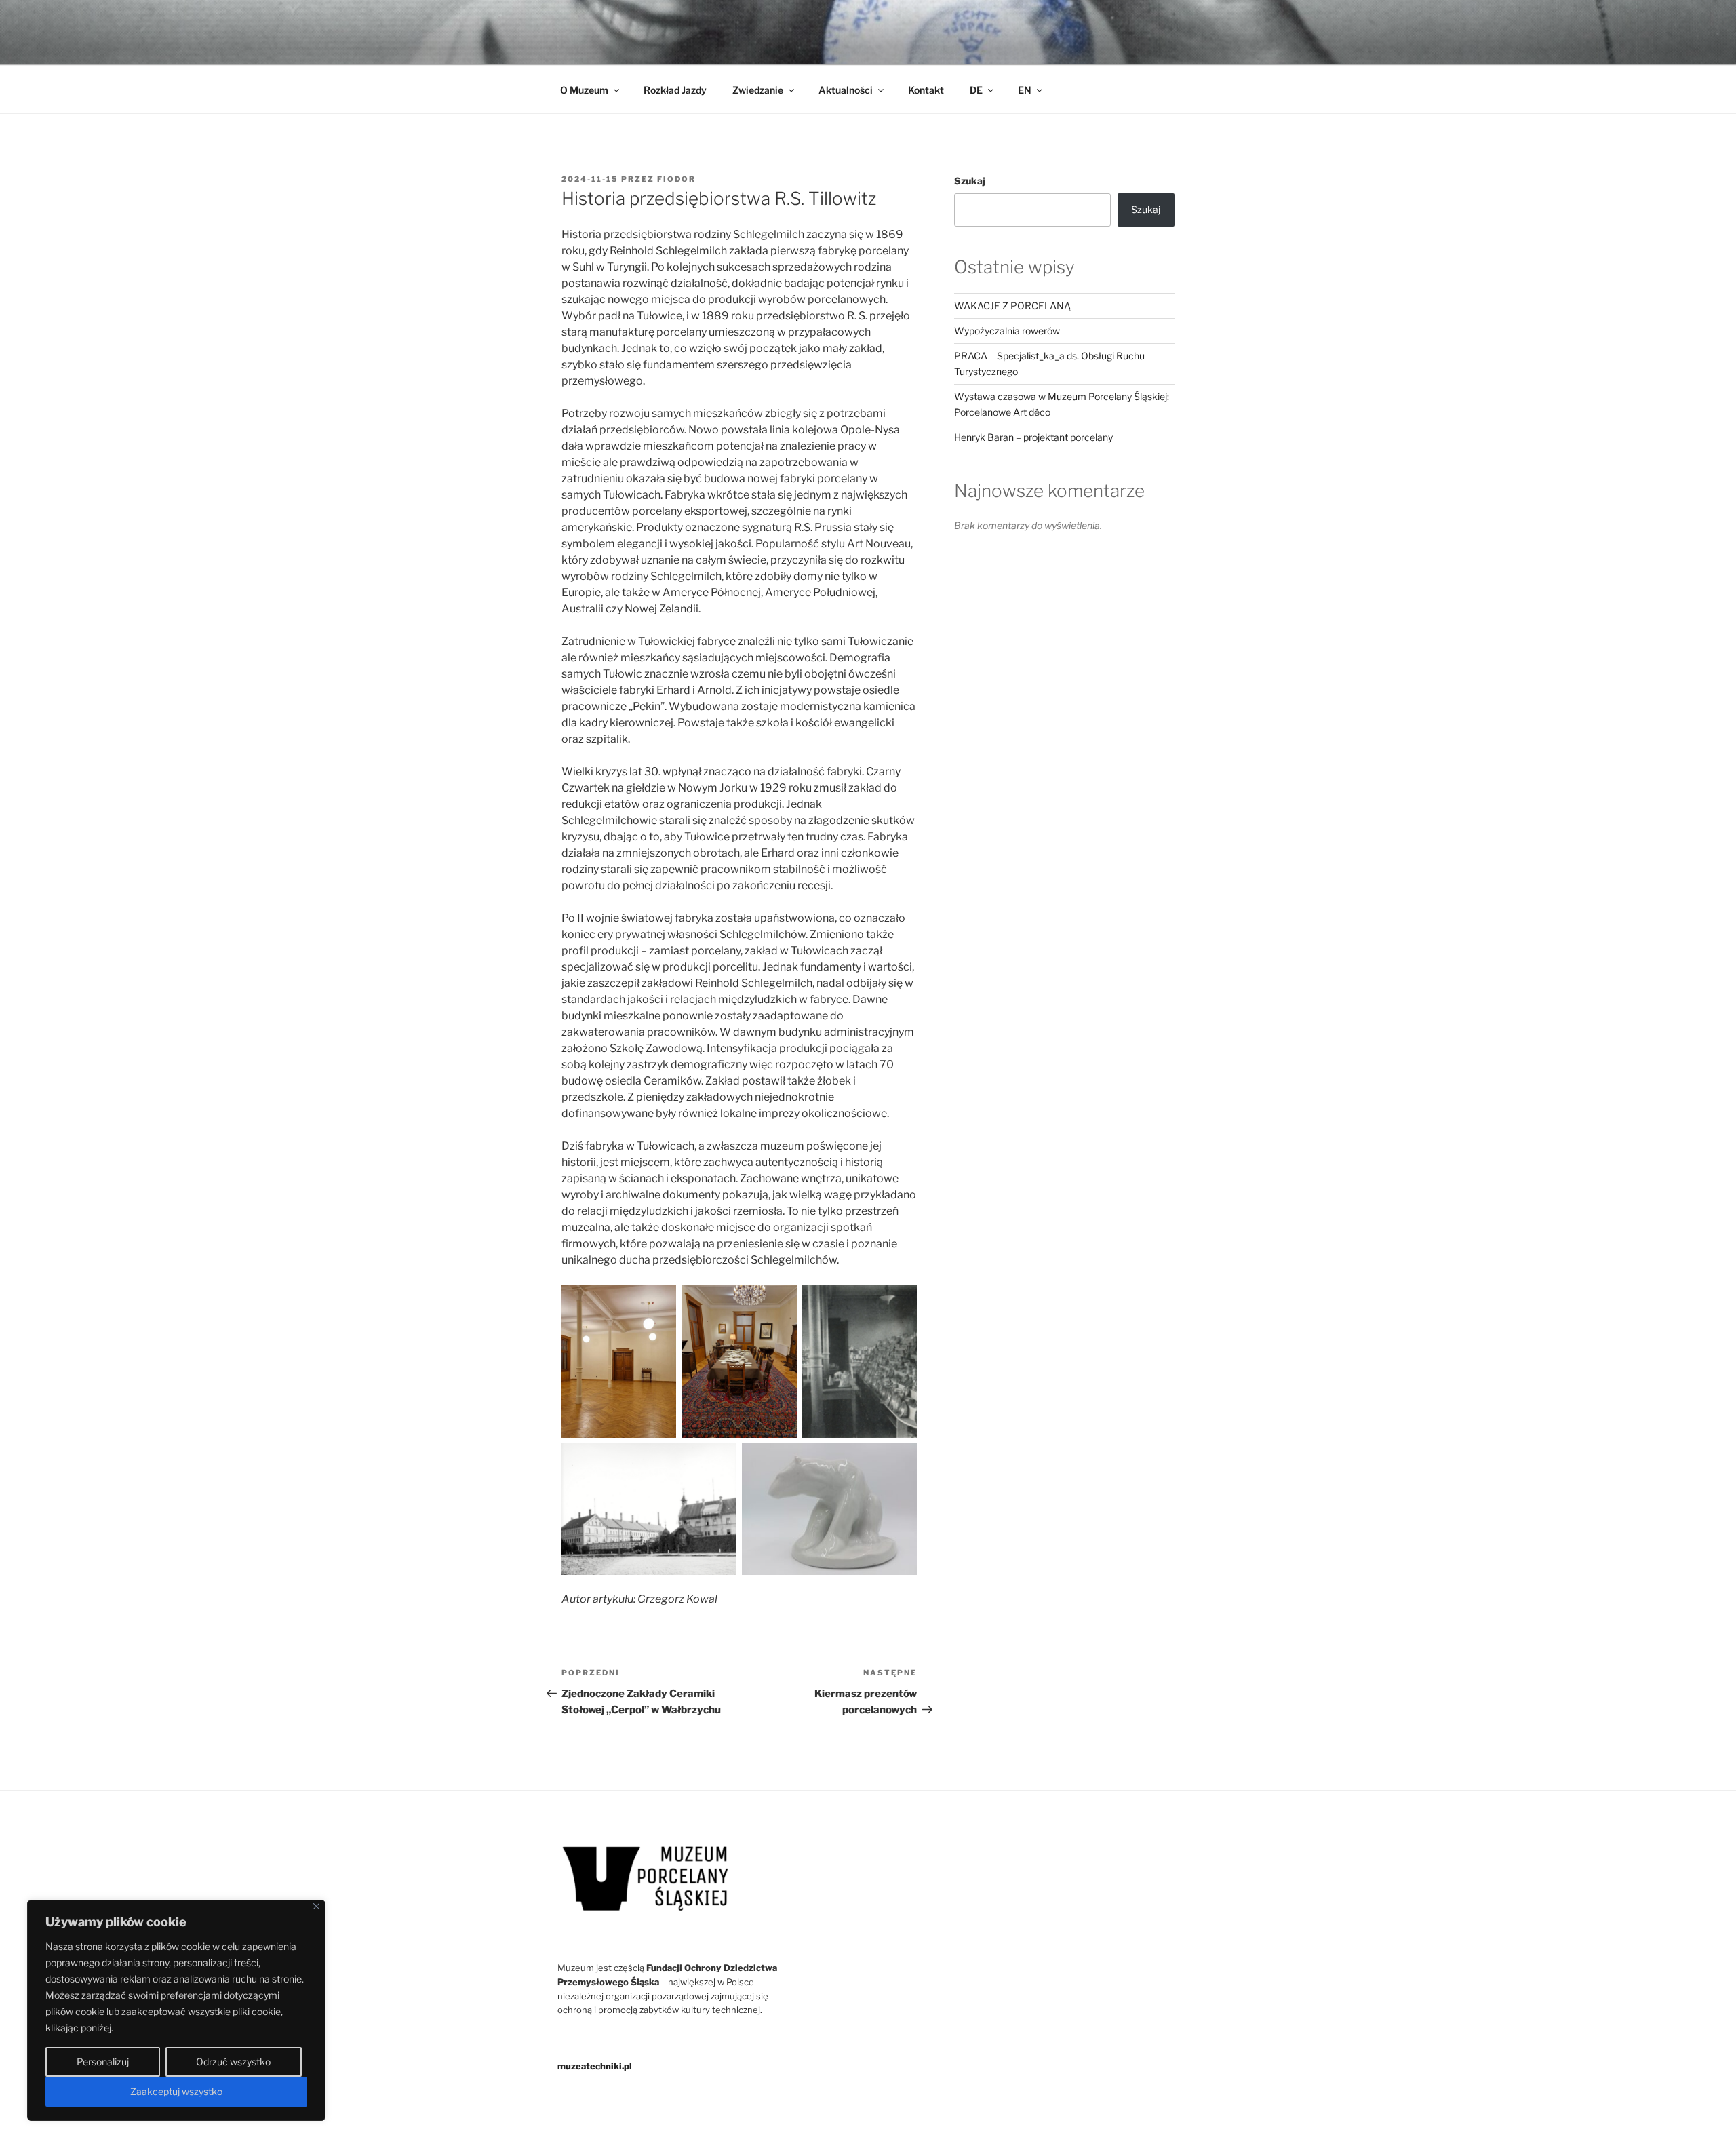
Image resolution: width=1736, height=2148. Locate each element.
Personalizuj (103, 2062)
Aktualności (846, 90)
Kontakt (926, 90)
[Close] (316, 1906)
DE (976, 90)
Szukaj (970, 181)
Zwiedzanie (758, 90)
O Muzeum (584, 90)
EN (1025, 90)
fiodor (676, 179)
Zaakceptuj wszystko (176, 2091)
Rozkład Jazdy (675, 90)
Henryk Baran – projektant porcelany (1033, 437)
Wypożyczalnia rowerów (1007, 331)
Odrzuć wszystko (233, 2062)
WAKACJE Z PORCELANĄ (1012, 306)
